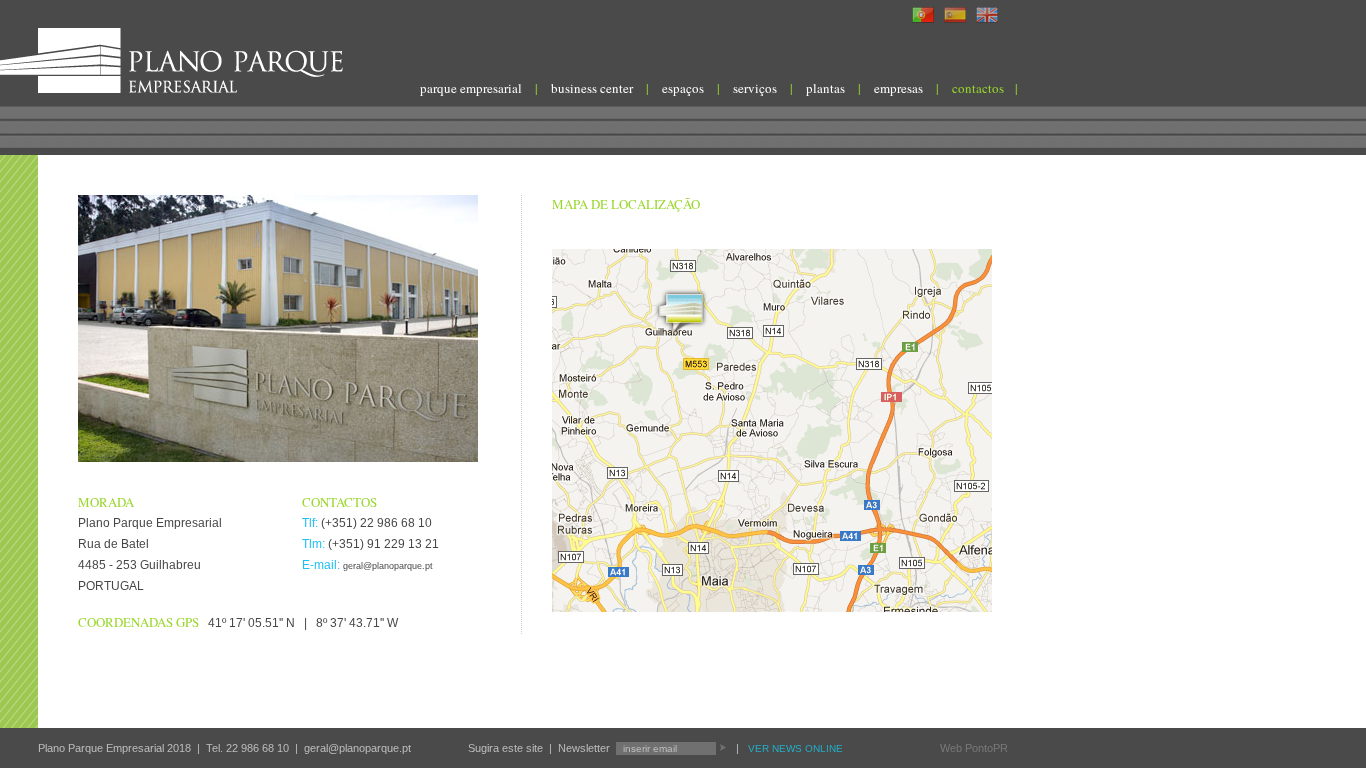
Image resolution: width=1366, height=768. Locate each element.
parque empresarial (471, 88)
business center (592, 88)
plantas (825, 88)
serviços (755, 88)
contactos (978, 88)
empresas (898, 88)
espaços (683, 88)
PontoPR (986, 748)
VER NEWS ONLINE (795, 748)
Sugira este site (505, 748)
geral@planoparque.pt (388, 566)
